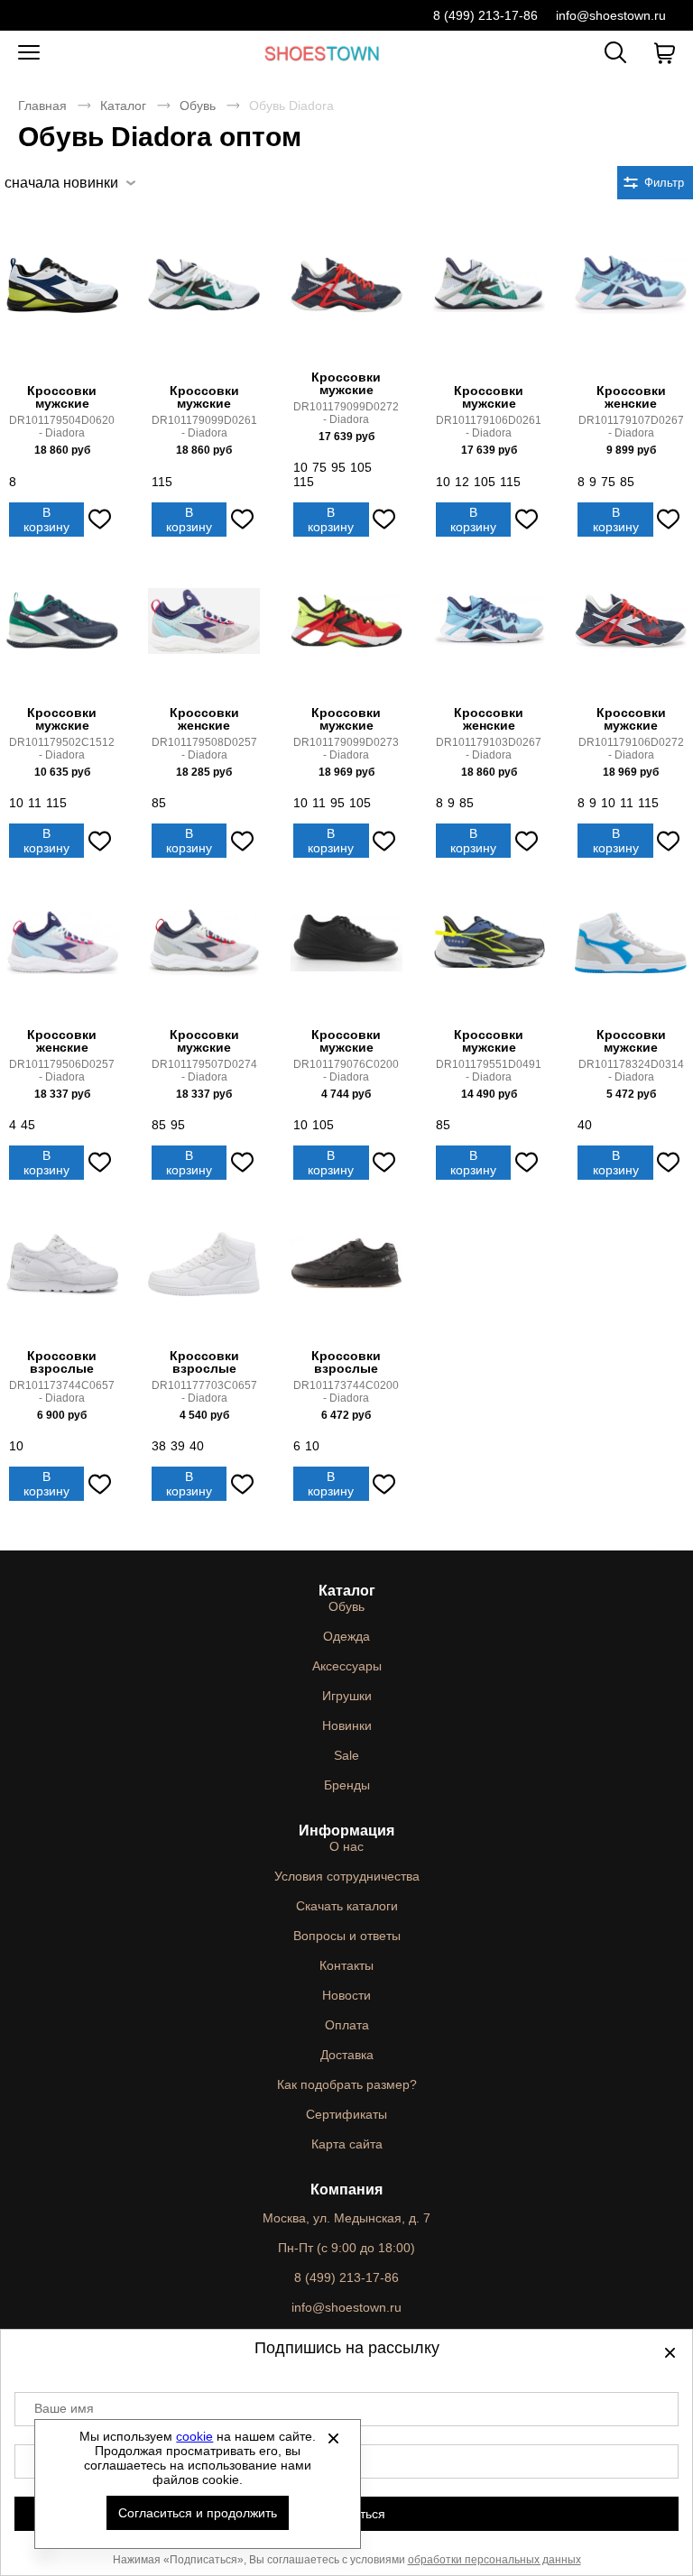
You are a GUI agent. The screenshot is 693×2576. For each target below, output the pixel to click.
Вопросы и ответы (347, 1936)
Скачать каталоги (347, 1906)
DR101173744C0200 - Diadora (346, 1392)
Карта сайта (347, 2144)
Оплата (347, 2025)
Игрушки (347, 1696)
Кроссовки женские (631, 397)
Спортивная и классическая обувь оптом (322, 53)
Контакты (346, 1965)
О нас (346, 1846)
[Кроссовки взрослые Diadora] (62, 1276)
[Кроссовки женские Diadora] (631, 304)
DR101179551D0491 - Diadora (489, 1071)
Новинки (347, 1725)
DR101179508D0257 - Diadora (204, 749)
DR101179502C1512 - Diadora (62, 749)
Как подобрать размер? (347, 2084)
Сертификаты (346, 2114)
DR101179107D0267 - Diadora (631, 427)
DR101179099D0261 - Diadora (204, 427)
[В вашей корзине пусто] (664, 53)
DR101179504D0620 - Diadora (62, 427)
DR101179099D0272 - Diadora (346, 413)
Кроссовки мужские (62, 397)
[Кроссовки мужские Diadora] (62, 304)
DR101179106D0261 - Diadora (489, 427)
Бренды (347, 1785)
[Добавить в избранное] (99, 520)
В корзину (46, 520)
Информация (346, 1831)
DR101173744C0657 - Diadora (62, 1392)
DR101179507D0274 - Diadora (204, 1071)
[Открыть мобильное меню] (29, 53)
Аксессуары (347, 1666)
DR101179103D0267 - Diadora (489, 749)
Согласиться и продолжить (198, 2513)
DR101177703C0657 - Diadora (204, 1392)
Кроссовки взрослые (62, 1362)
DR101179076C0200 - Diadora (346, 1071)
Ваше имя (64, 2408)
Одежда (346, 1636)
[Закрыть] (333, 2438)
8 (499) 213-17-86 (485, 15)
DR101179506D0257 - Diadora (62, 1071)
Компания (346, 2190)
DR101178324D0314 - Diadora (631, 1071)
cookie (194, 2436)
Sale (346, 1755)
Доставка (347, 2055)
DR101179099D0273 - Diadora (346, 749)
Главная (42, 106)
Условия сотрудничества (347, 1876)
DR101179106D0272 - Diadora (631, 749)
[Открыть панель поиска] (615, 52)
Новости (346, 1995)
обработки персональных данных (494, 2560)
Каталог (123, 106)
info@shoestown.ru (611, 15)
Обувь (198, 106)
